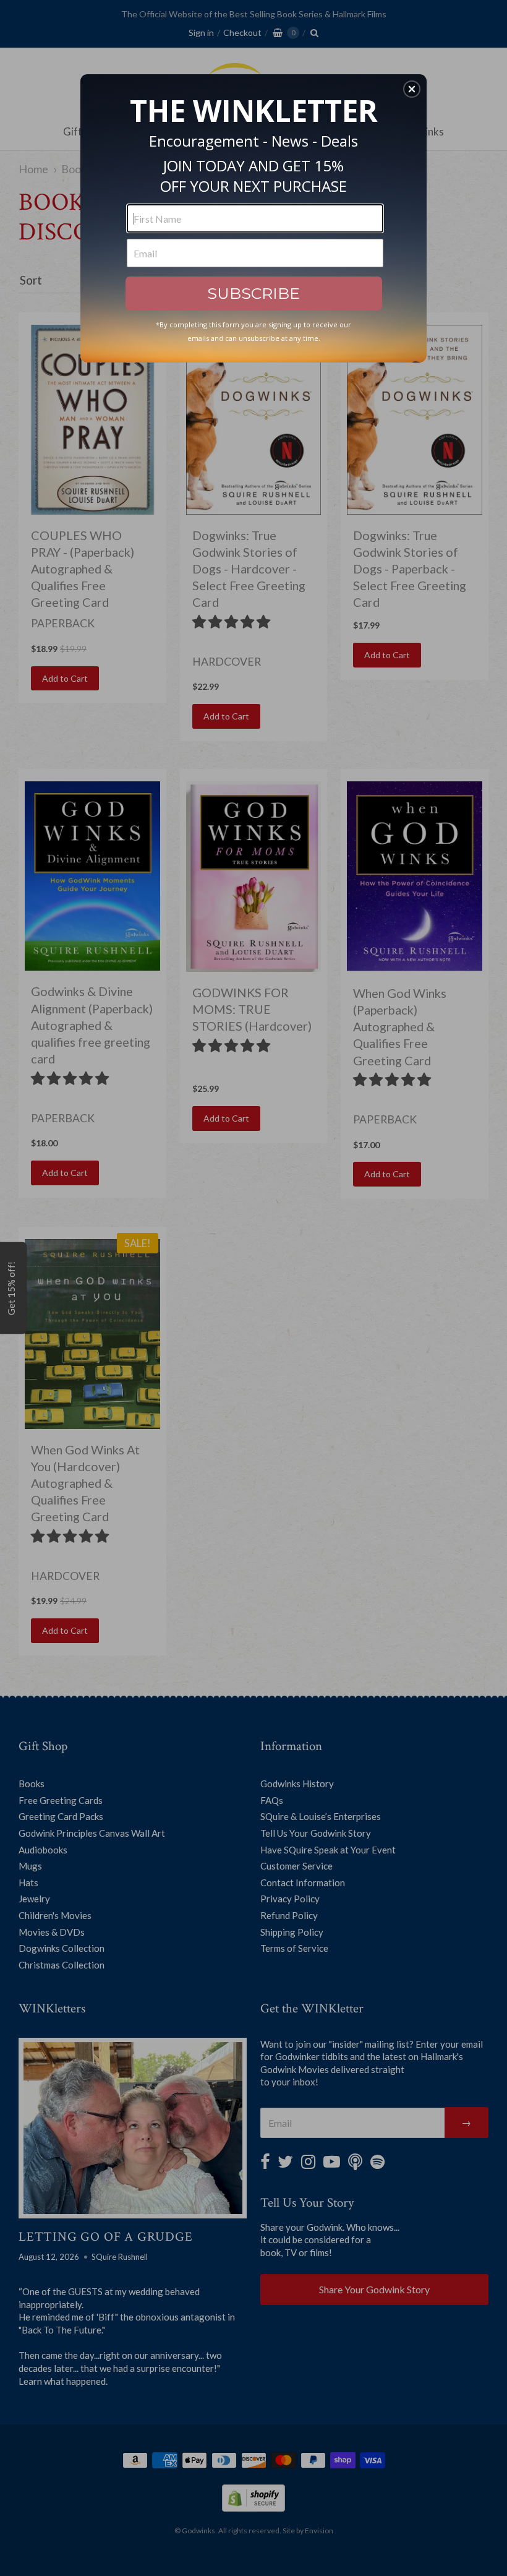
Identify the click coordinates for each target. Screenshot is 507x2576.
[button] (412, 89)
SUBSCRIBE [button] (253, 293)
